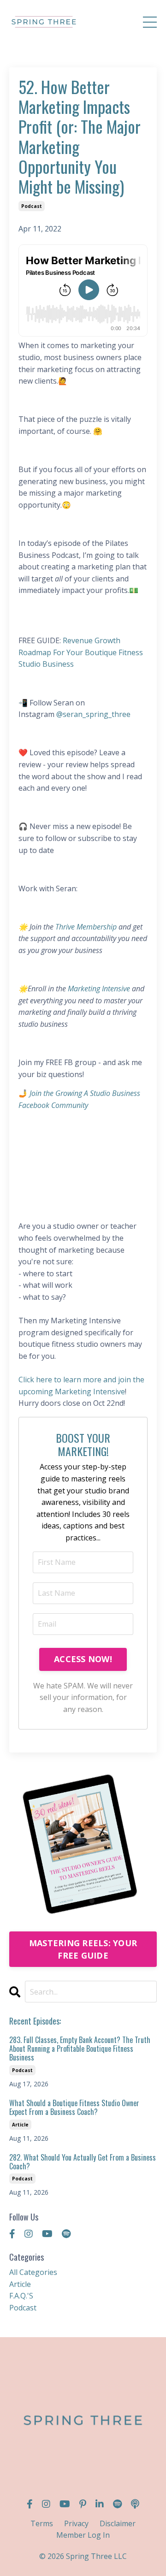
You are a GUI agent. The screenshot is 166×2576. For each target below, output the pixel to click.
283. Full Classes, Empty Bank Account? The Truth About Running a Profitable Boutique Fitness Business (80, 2049)
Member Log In (83, 2535)
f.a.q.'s (21, 2296)
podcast (32, 206)
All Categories (33, 2272)
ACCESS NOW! (83, 1659)
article (20, 2125)
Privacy (76, 2523)
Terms (42, 2523)
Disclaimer (118, 2523)
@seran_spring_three (93, 714)
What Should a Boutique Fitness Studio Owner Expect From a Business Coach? (74, 2108)
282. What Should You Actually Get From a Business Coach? (83, 2162)
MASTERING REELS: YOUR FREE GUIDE (83, 1949)
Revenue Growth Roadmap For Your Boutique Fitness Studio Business (81, 652)
